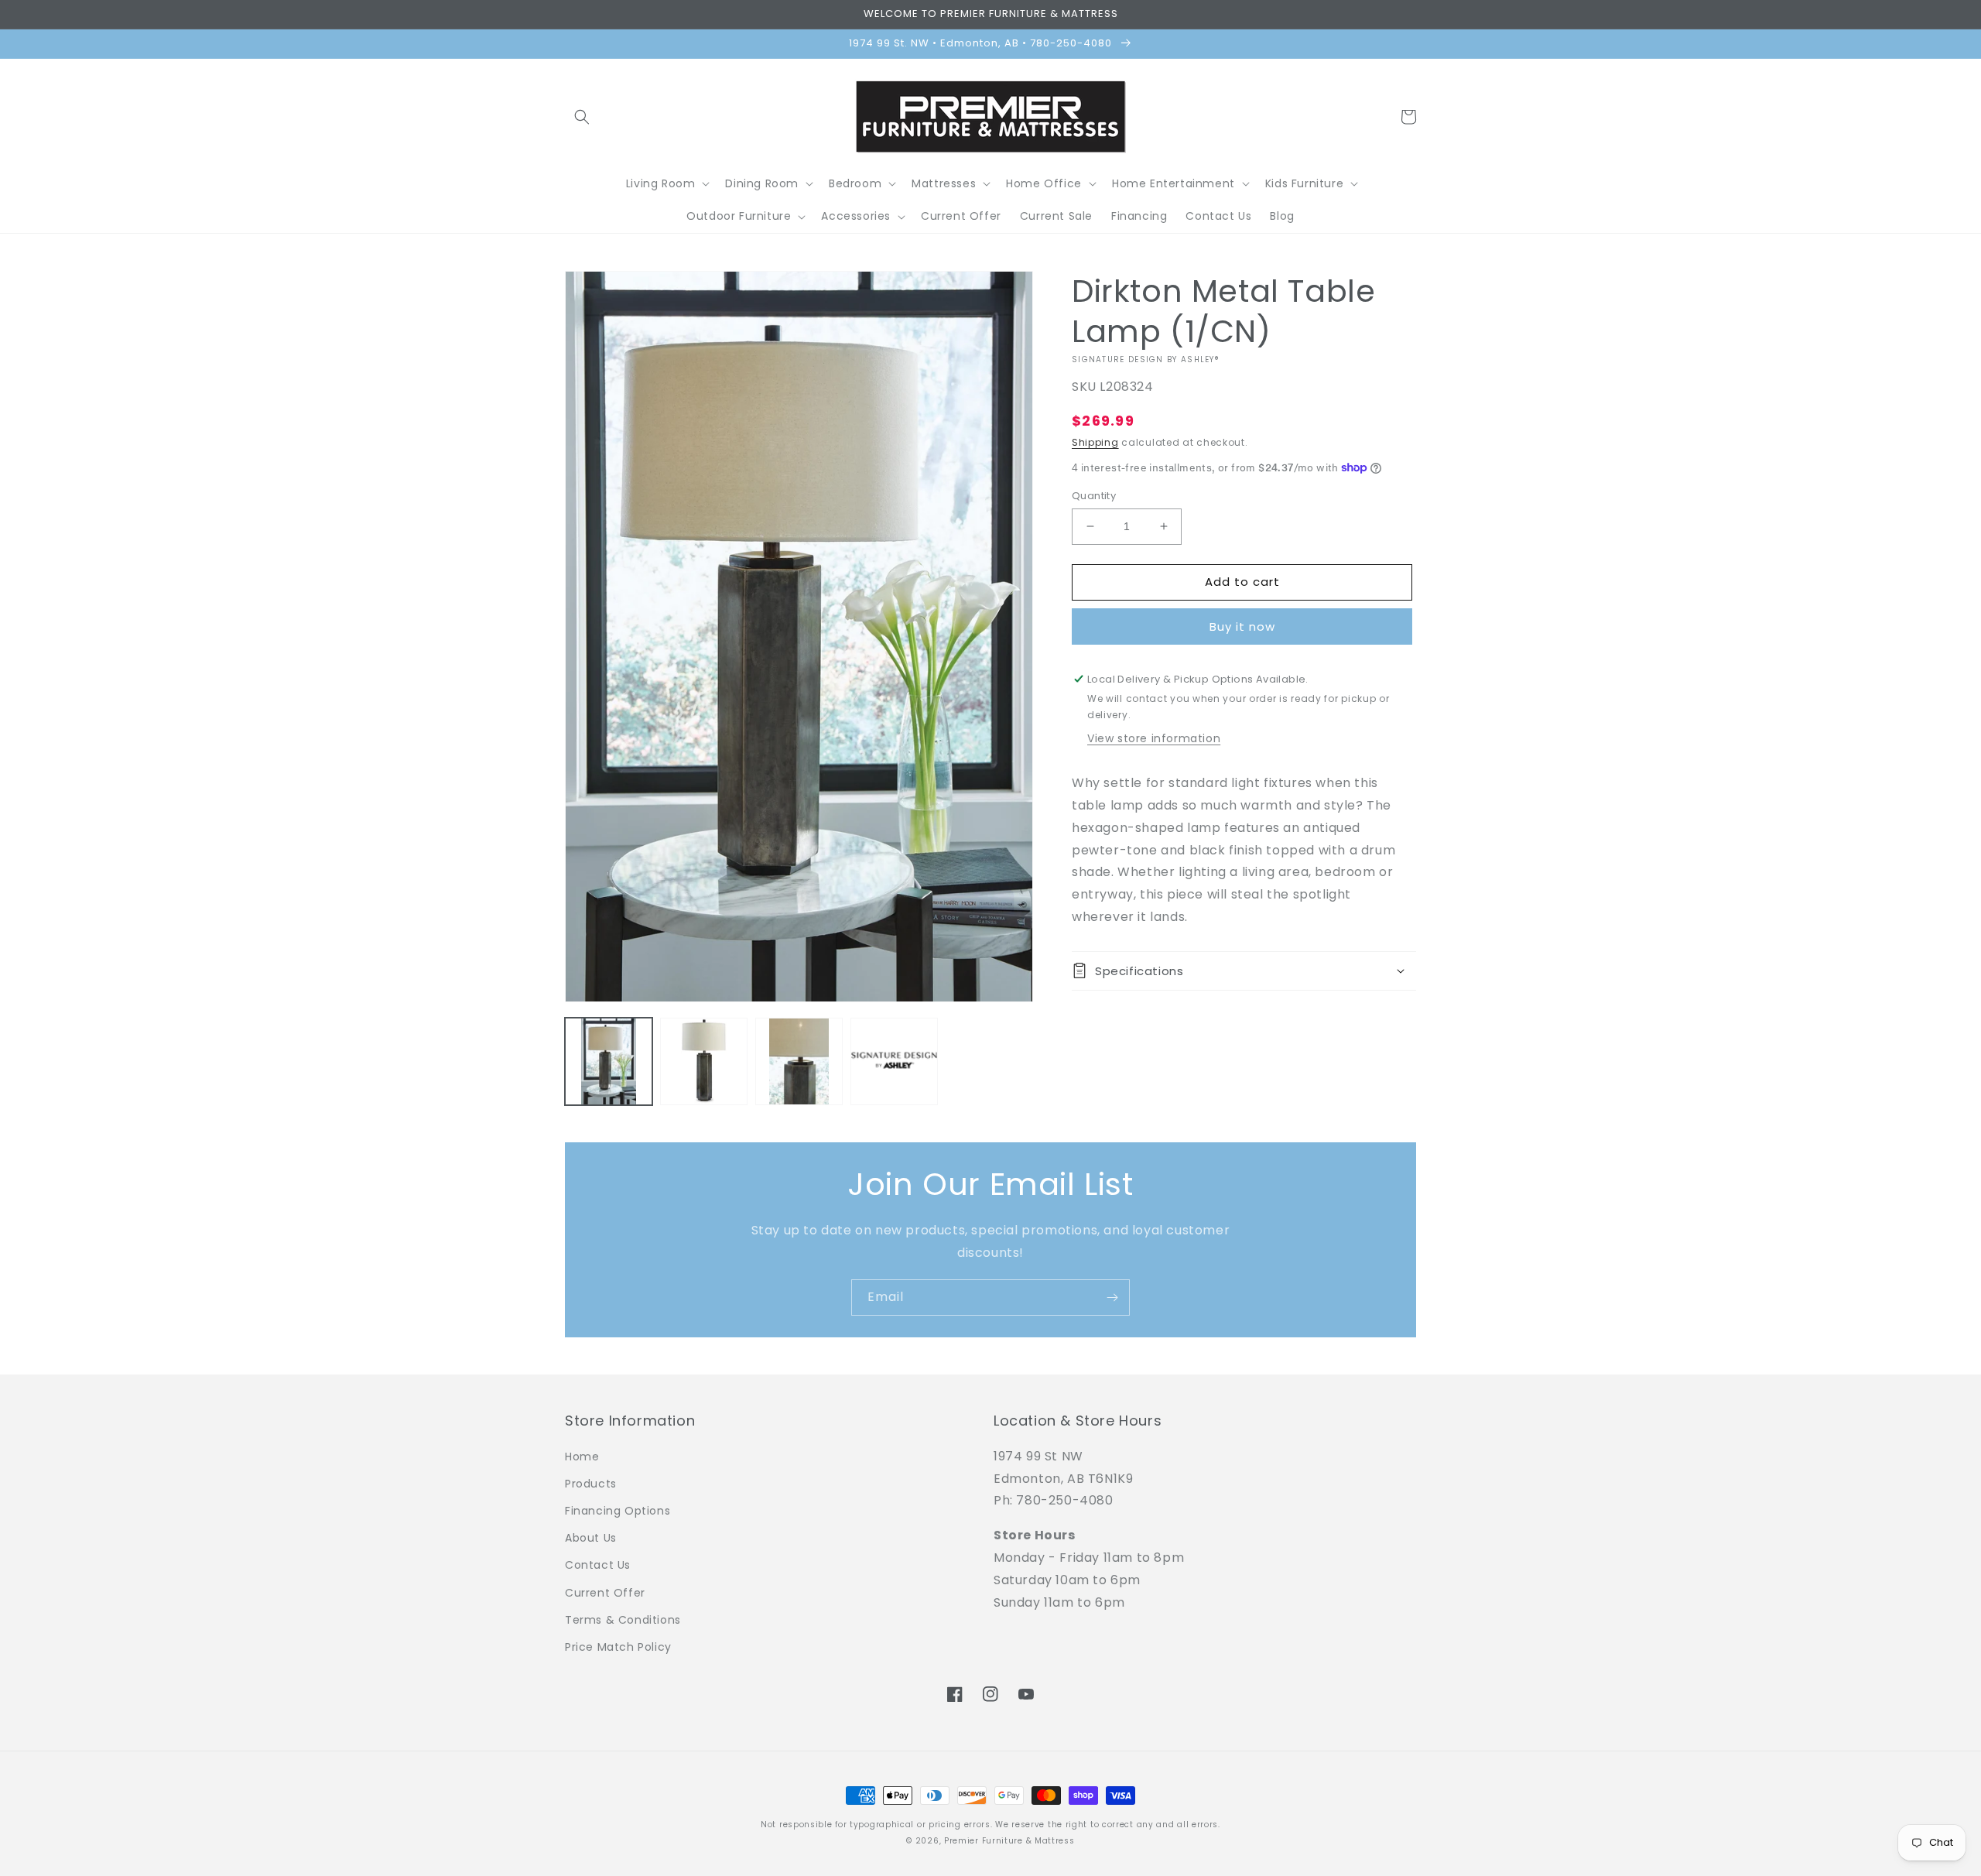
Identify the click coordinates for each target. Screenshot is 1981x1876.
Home (582, 1457)
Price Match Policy (618, 1647)
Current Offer (605, 1593)
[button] (582, 117)
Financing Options (618, 1511)
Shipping (1095, 442)
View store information (1154, 738)
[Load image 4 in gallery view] (894, 1061)
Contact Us (598, 1565)
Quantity (1094, 496)
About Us (591, 1538)
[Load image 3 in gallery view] (799, 1061)
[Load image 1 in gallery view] (609, 1061)
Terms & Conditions (623, 1620)
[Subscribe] (1112, 1297)
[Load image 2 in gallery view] (704, 1061)
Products (591, 1484)
